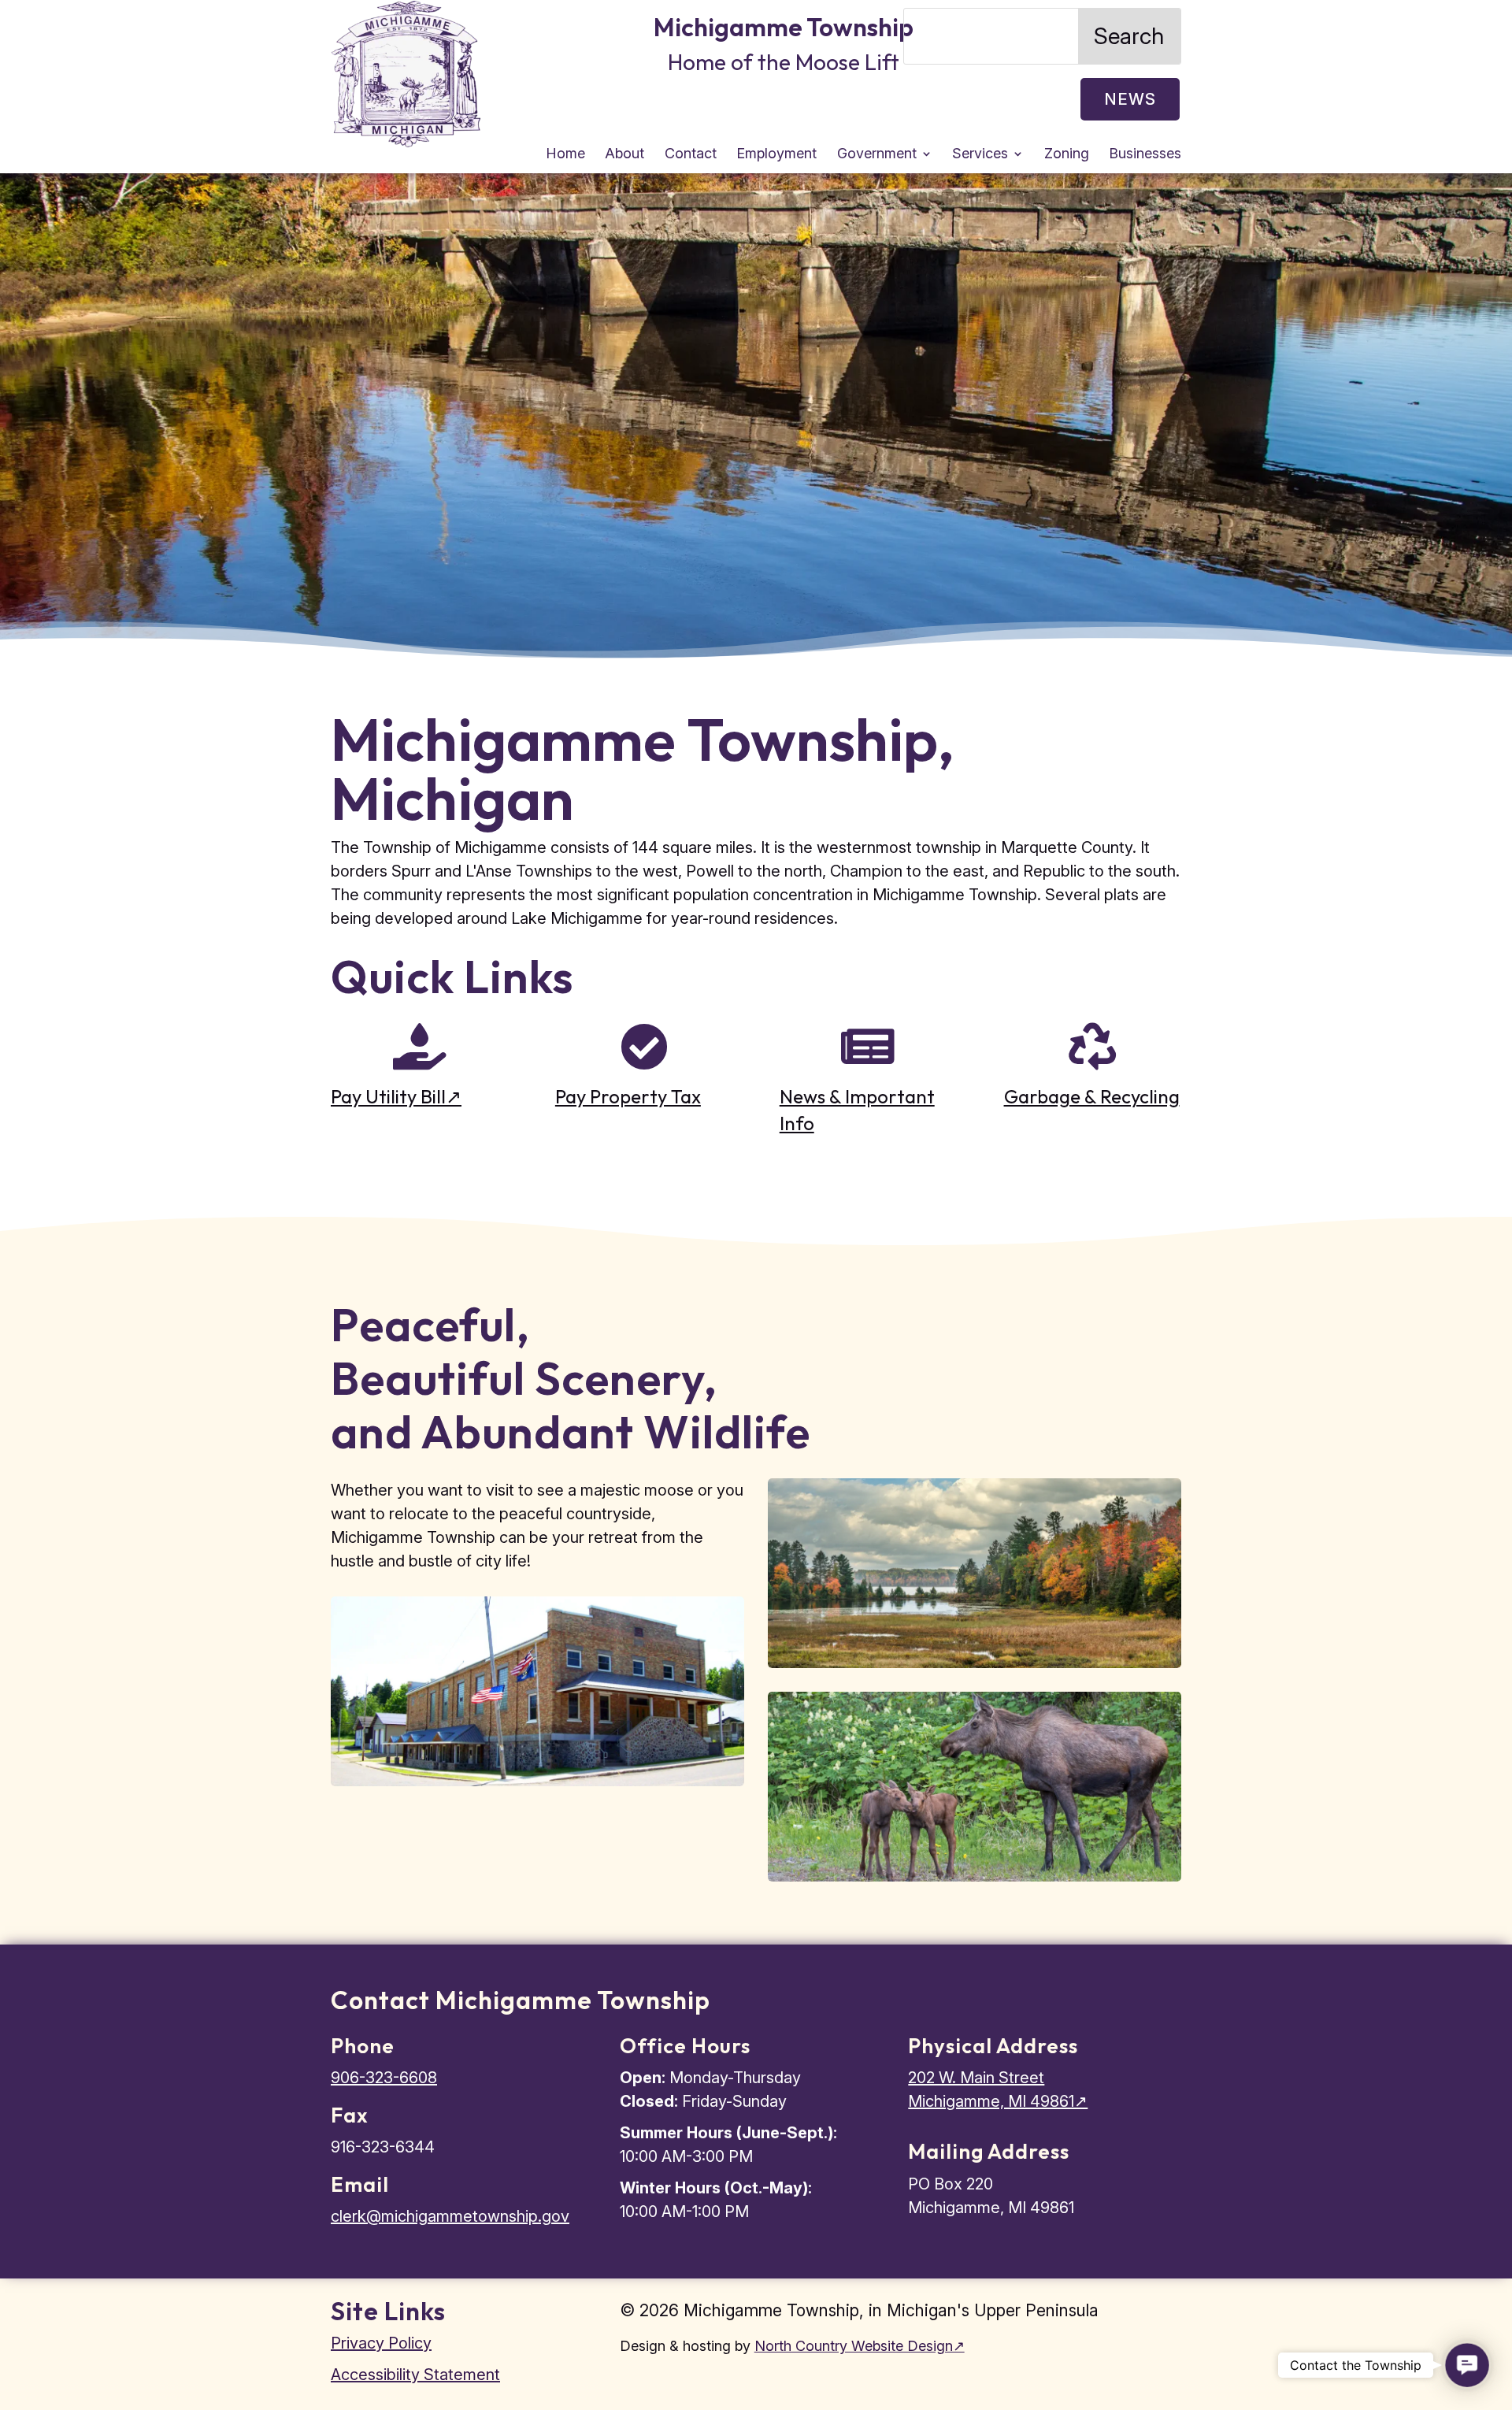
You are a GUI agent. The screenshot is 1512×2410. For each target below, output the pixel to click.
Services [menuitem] (980, 155)
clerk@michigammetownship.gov (450, 2216)
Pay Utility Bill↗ (396, 1096)
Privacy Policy (381, 2343)
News (1130, 99)
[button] (1467, 2365)
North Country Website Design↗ (860, 2346)
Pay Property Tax (628, 1096)
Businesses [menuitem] (1145, 155)
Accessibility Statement (415, 2375)
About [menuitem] (624, 155)
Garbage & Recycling (1092, 1096)
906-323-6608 (384, 2078)
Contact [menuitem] (691, 155)
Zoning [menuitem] (1067, 155)
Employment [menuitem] (776, 155)
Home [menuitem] (565, 155)
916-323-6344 (383, 2147)
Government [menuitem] (877, 155)
